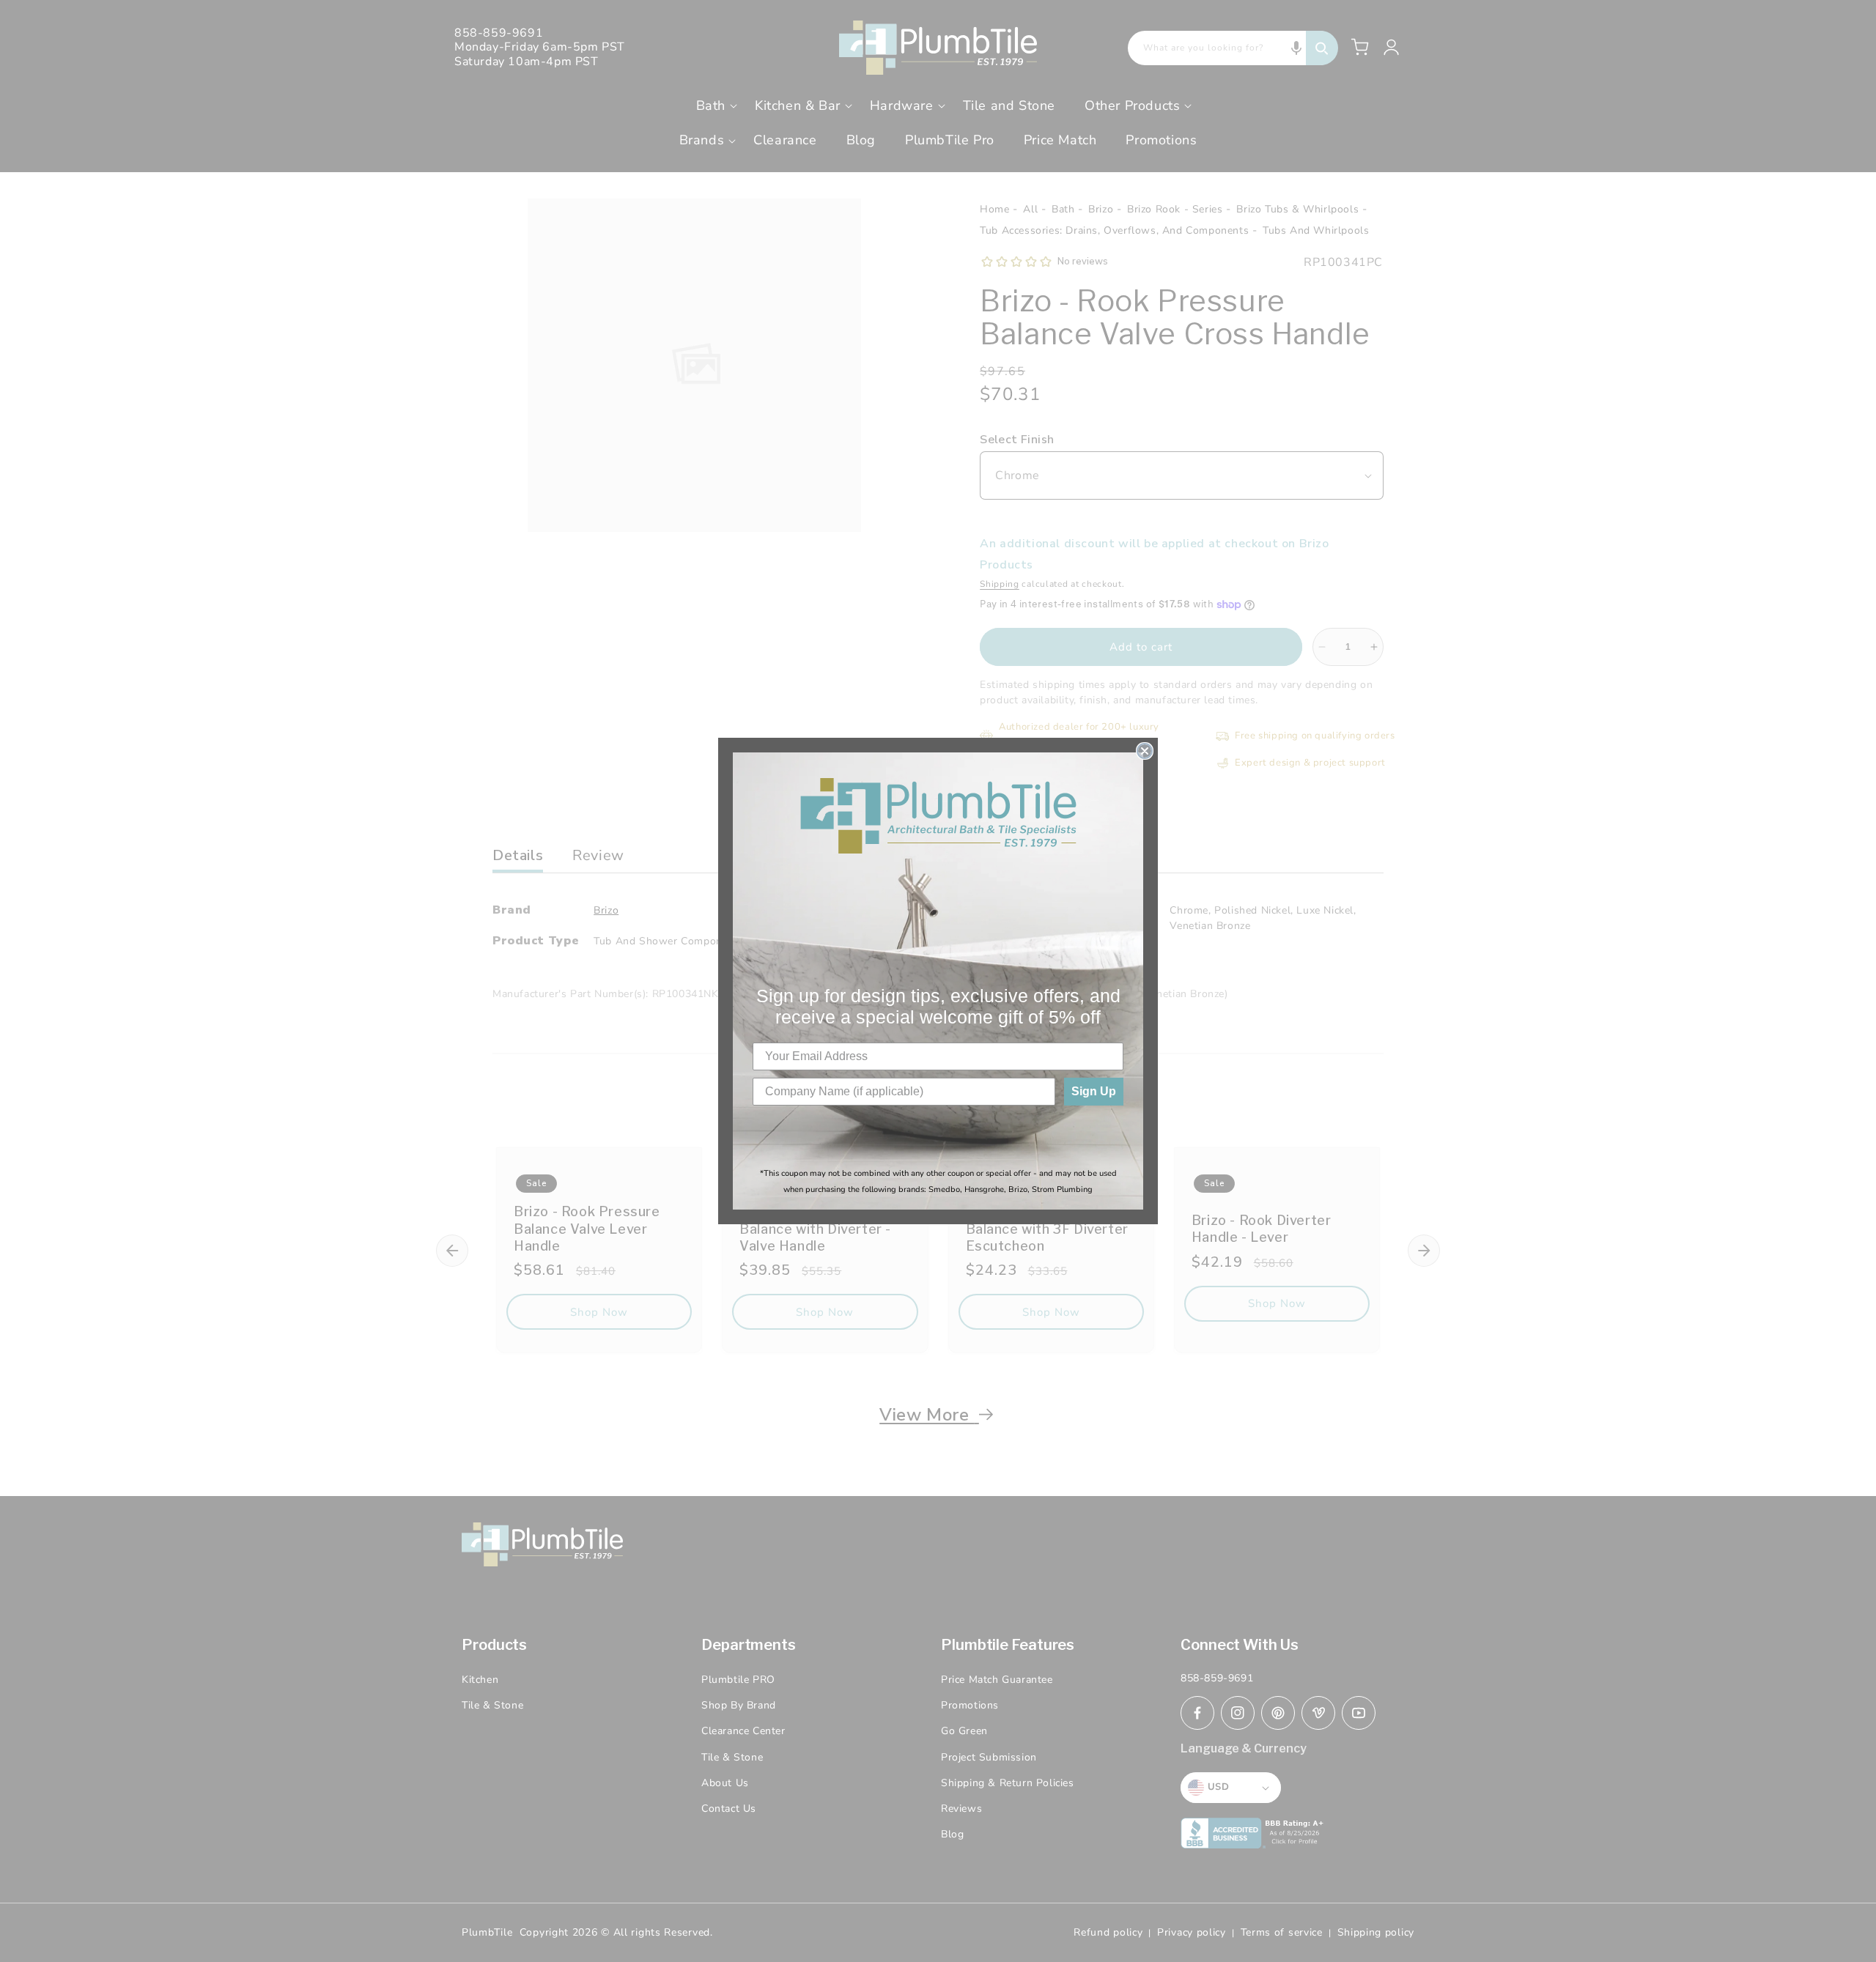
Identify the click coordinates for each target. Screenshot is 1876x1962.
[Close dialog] (1145, 751)
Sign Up (1094, 1091)
